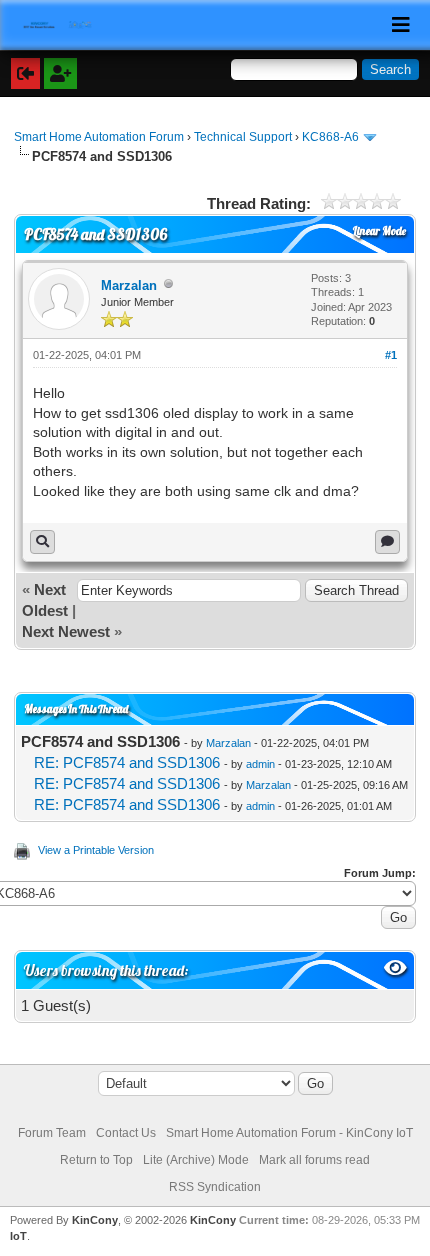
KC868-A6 (330, 137)
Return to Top (96, 1160)
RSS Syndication (215, 1187)
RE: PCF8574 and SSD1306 (127, 762)
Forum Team (52, 1133)
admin (260, 764)
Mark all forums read (314, 1160)
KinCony (95, 1220)
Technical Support (243, 137)
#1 (391, 355)
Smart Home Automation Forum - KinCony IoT (289, 1133)
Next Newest (66, 631)
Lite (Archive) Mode (196, 1160)
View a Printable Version (96, 850)
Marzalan (129, 285)
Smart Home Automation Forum (99, 137)
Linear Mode (379, 231)
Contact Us (126, 1133)
